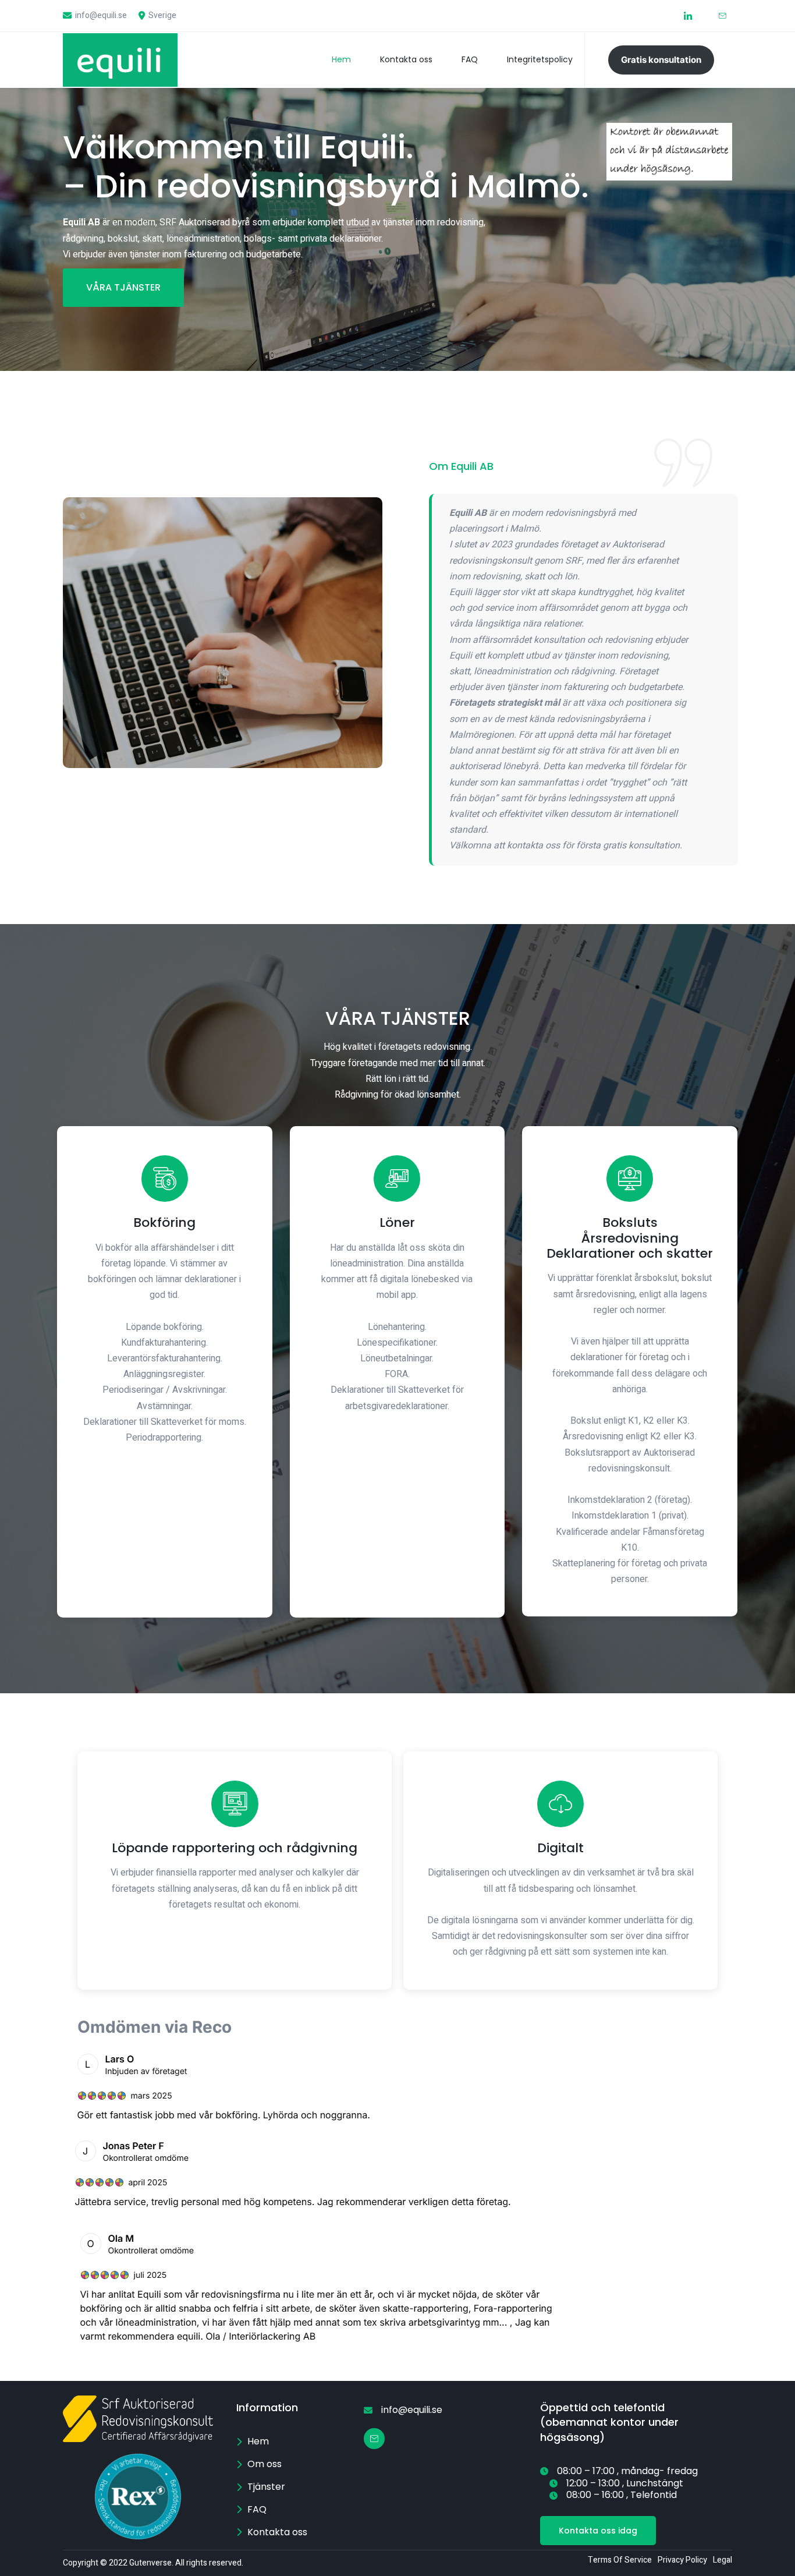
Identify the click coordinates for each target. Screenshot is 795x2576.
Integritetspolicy (540, 59)
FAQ (470, 59)
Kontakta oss (406, 59)
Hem (341, 59)
